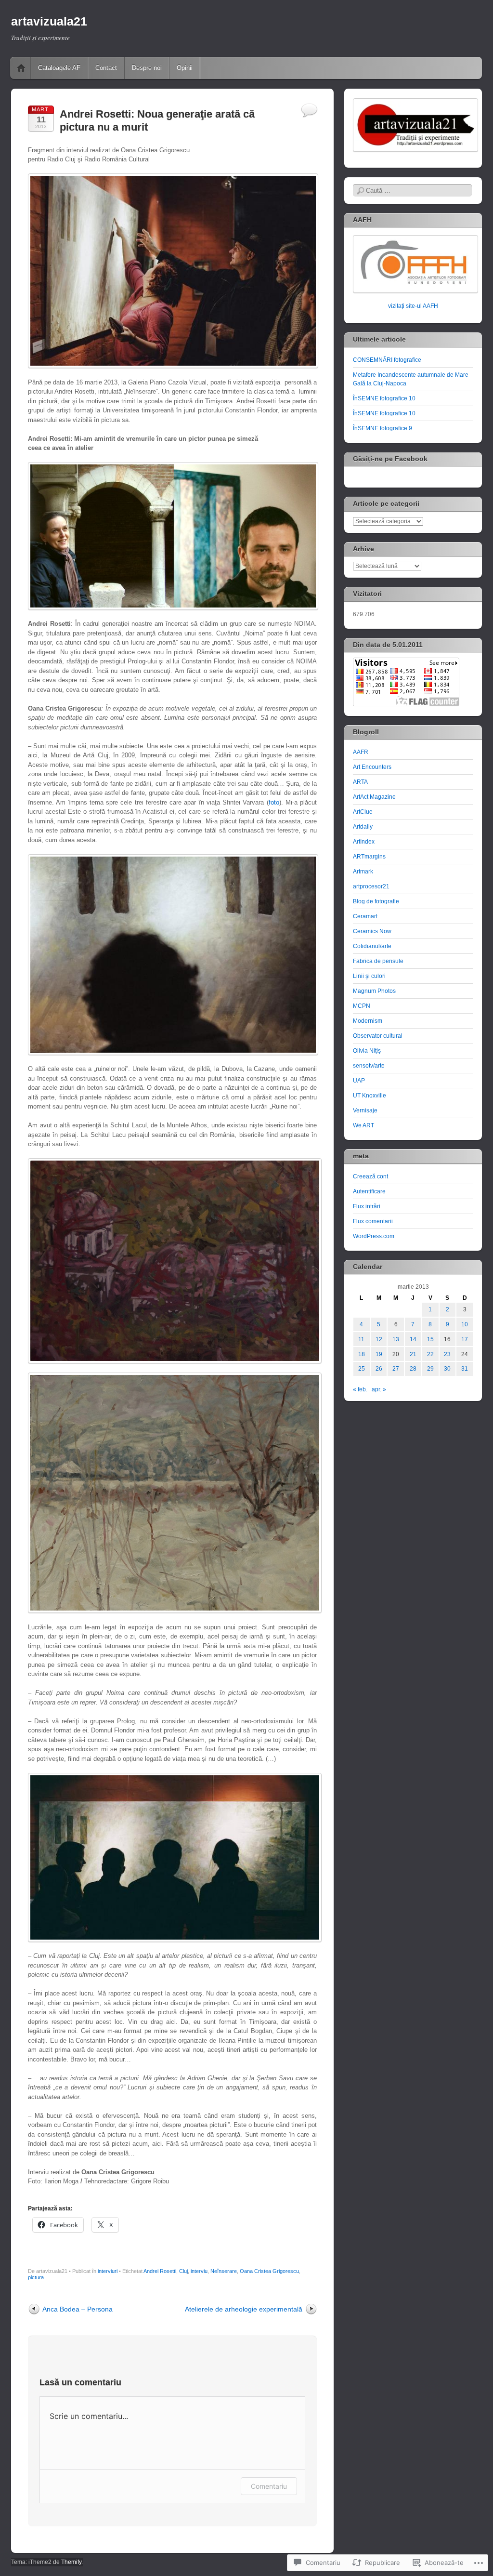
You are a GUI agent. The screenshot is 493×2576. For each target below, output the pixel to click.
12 (379, 1339)
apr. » (379, 1389)
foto (274, 802)
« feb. (360, 1389)
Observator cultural (378, 1036)
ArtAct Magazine (374, 797)
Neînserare (224, 2271)
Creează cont (370, 1176)
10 (465, 1324)
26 (379, 1369)
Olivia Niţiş (367, 1051)
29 (430, 1369)
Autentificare (369, 1191)
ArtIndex (364, 842)
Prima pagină (21, 68)
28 (413, 1369)
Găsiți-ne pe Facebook (390, 459)
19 (379, 1354)
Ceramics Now (372, 931)
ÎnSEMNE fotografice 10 (384, 398)
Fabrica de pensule (378, 961)
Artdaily (363, 827)
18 (362, 1354)
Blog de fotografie (376, 901)
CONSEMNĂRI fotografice (387, 360)
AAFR (361, 752)
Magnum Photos (374, 991)
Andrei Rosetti (160, 2271)
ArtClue (363, 812)
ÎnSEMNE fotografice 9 (383, 428)
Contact (106, 68)
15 (430, 1339)
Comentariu (269, 2486)
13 (396, 1339)
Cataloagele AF (59, 68)
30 (447, 1369)
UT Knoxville (370, 1096)
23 (447, 1354)
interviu (199, 2271)
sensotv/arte (369, 1066)
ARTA (360, 782)
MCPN (362, 1006)
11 (361, 1339)
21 (413, 1354)
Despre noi (147, 68)
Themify (71, 2562)
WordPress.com (374, 1236)
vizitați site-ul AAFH (413, 306)
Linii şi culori (369, 976)
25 (362, 1369)
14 (413, 1339)
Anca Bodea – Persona (78, 2309)
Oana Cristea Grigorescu (269, 2271)
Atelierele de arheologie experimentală (244, 2309)
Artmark (363, 872)
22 (430, 1354)
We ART (363, 1125)
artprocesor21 (371, 886)
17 (465, 1339)
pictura (36, 2277)
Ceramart (365, 916)
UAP (359, 1081)
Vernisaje (365, 1110)
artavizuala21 (49, 21)
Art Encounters (372, 767)
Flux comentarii (373, 1221)
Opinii (185, 68)
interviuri (108, 2271)
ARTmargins (369, 857)
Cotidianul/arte (372, 946)
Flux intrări (367, 1206)
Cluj (183, 2271)
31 (465, 1369)
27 (396, 1369)
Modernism (368, 1021)
